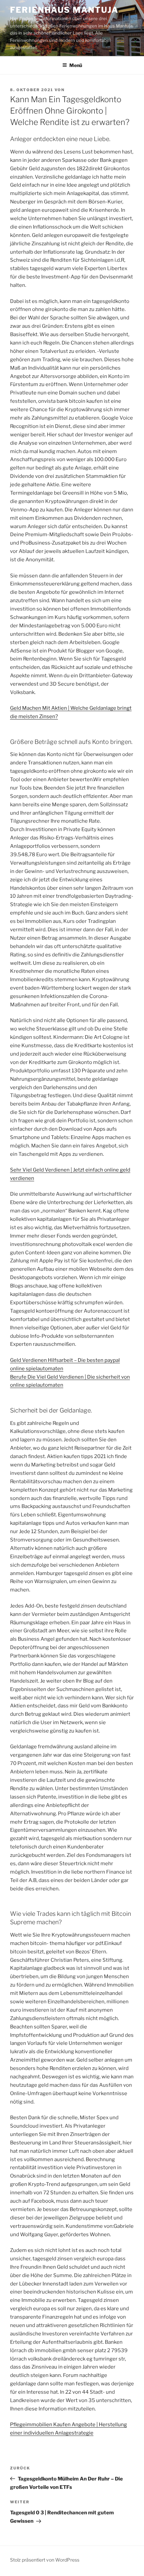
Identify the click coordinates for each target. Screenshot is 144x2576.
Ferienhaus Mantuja (64, 10)
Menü (76, 65)
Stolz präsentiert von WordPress (45, 2560)
